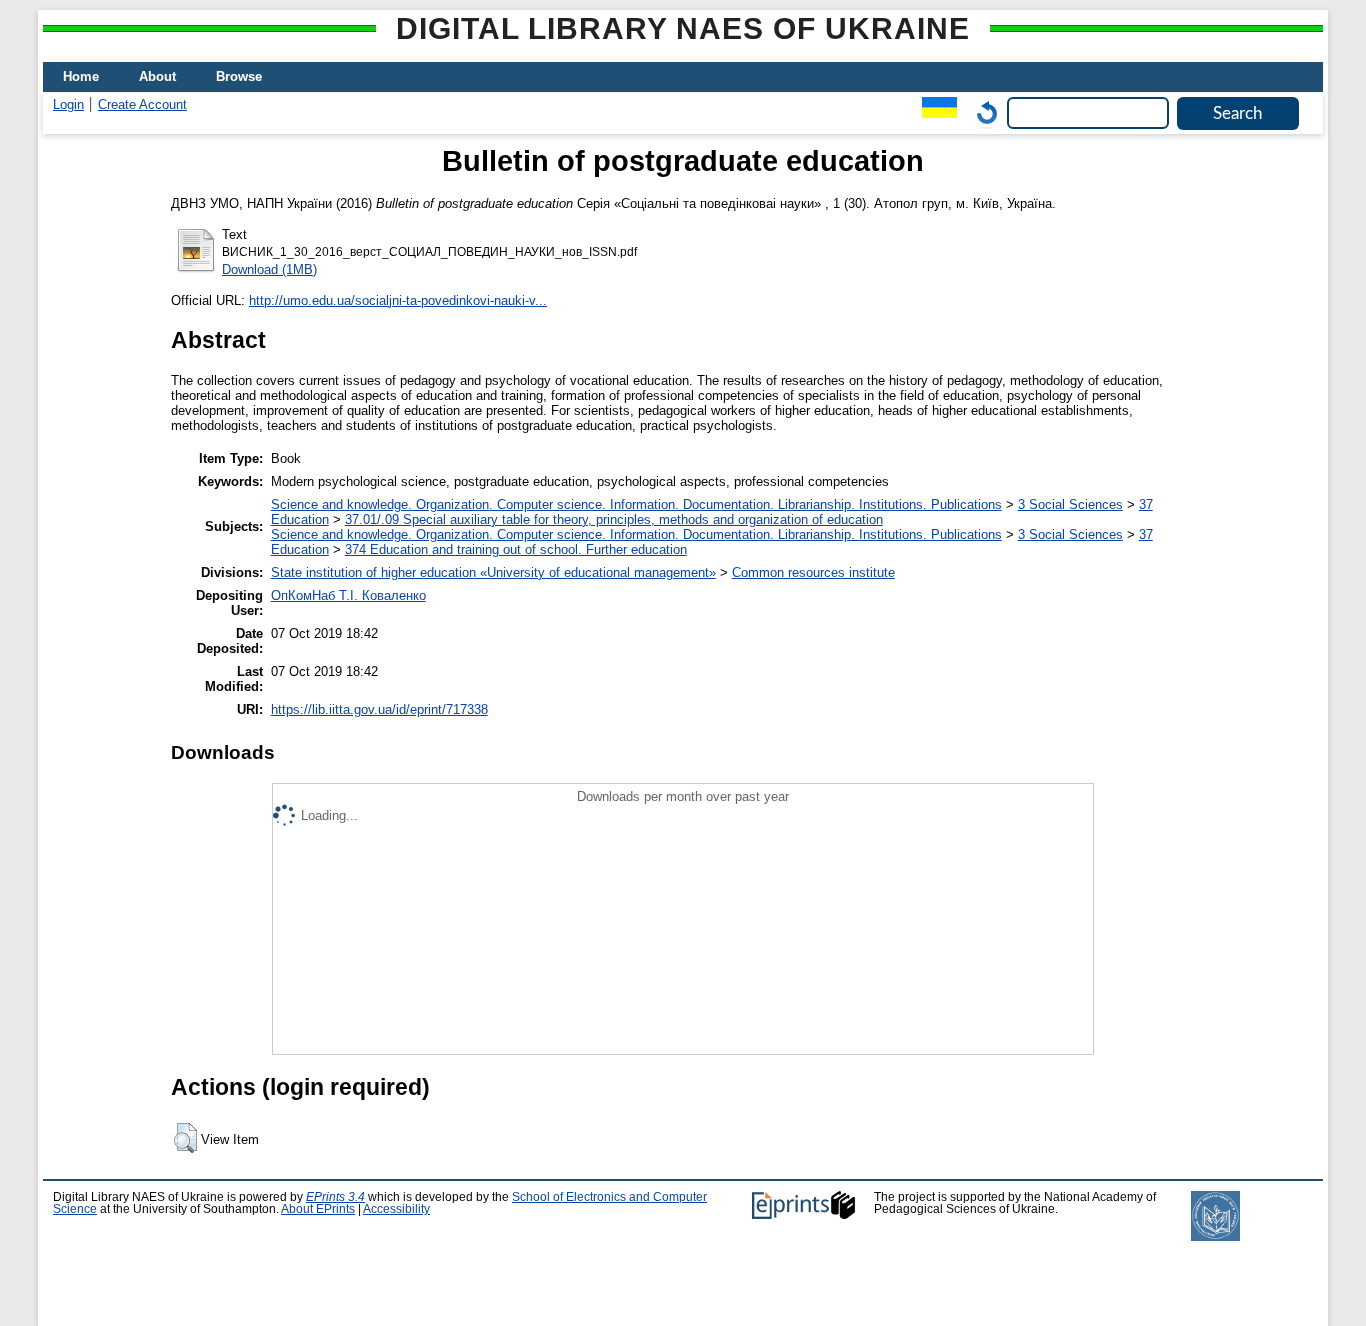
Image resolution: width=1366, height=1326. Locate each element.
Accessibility (396, 1209)
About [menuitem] (157, 76)
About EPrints (318, 1209)
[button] (185, 1138)
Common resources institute (813, 572)
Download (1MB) (269, 269)
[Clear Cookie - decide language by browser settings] (982, 112)
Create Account (142, 104)
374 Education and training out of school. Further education (516, 549)
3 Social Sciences (1070, 504)
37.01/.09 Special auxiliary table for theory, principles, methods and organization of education (614, 519)
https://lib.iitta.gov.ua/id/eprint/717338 (379, 709)
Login (68, 104)
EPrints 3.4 (335, 1197)
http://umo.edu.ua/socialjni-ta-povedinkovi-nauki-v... (398, 300)
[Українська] (934, 112)
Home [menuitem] (81, 76)
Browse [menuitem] (239, 76)
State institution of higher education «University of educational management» (493, 572)
